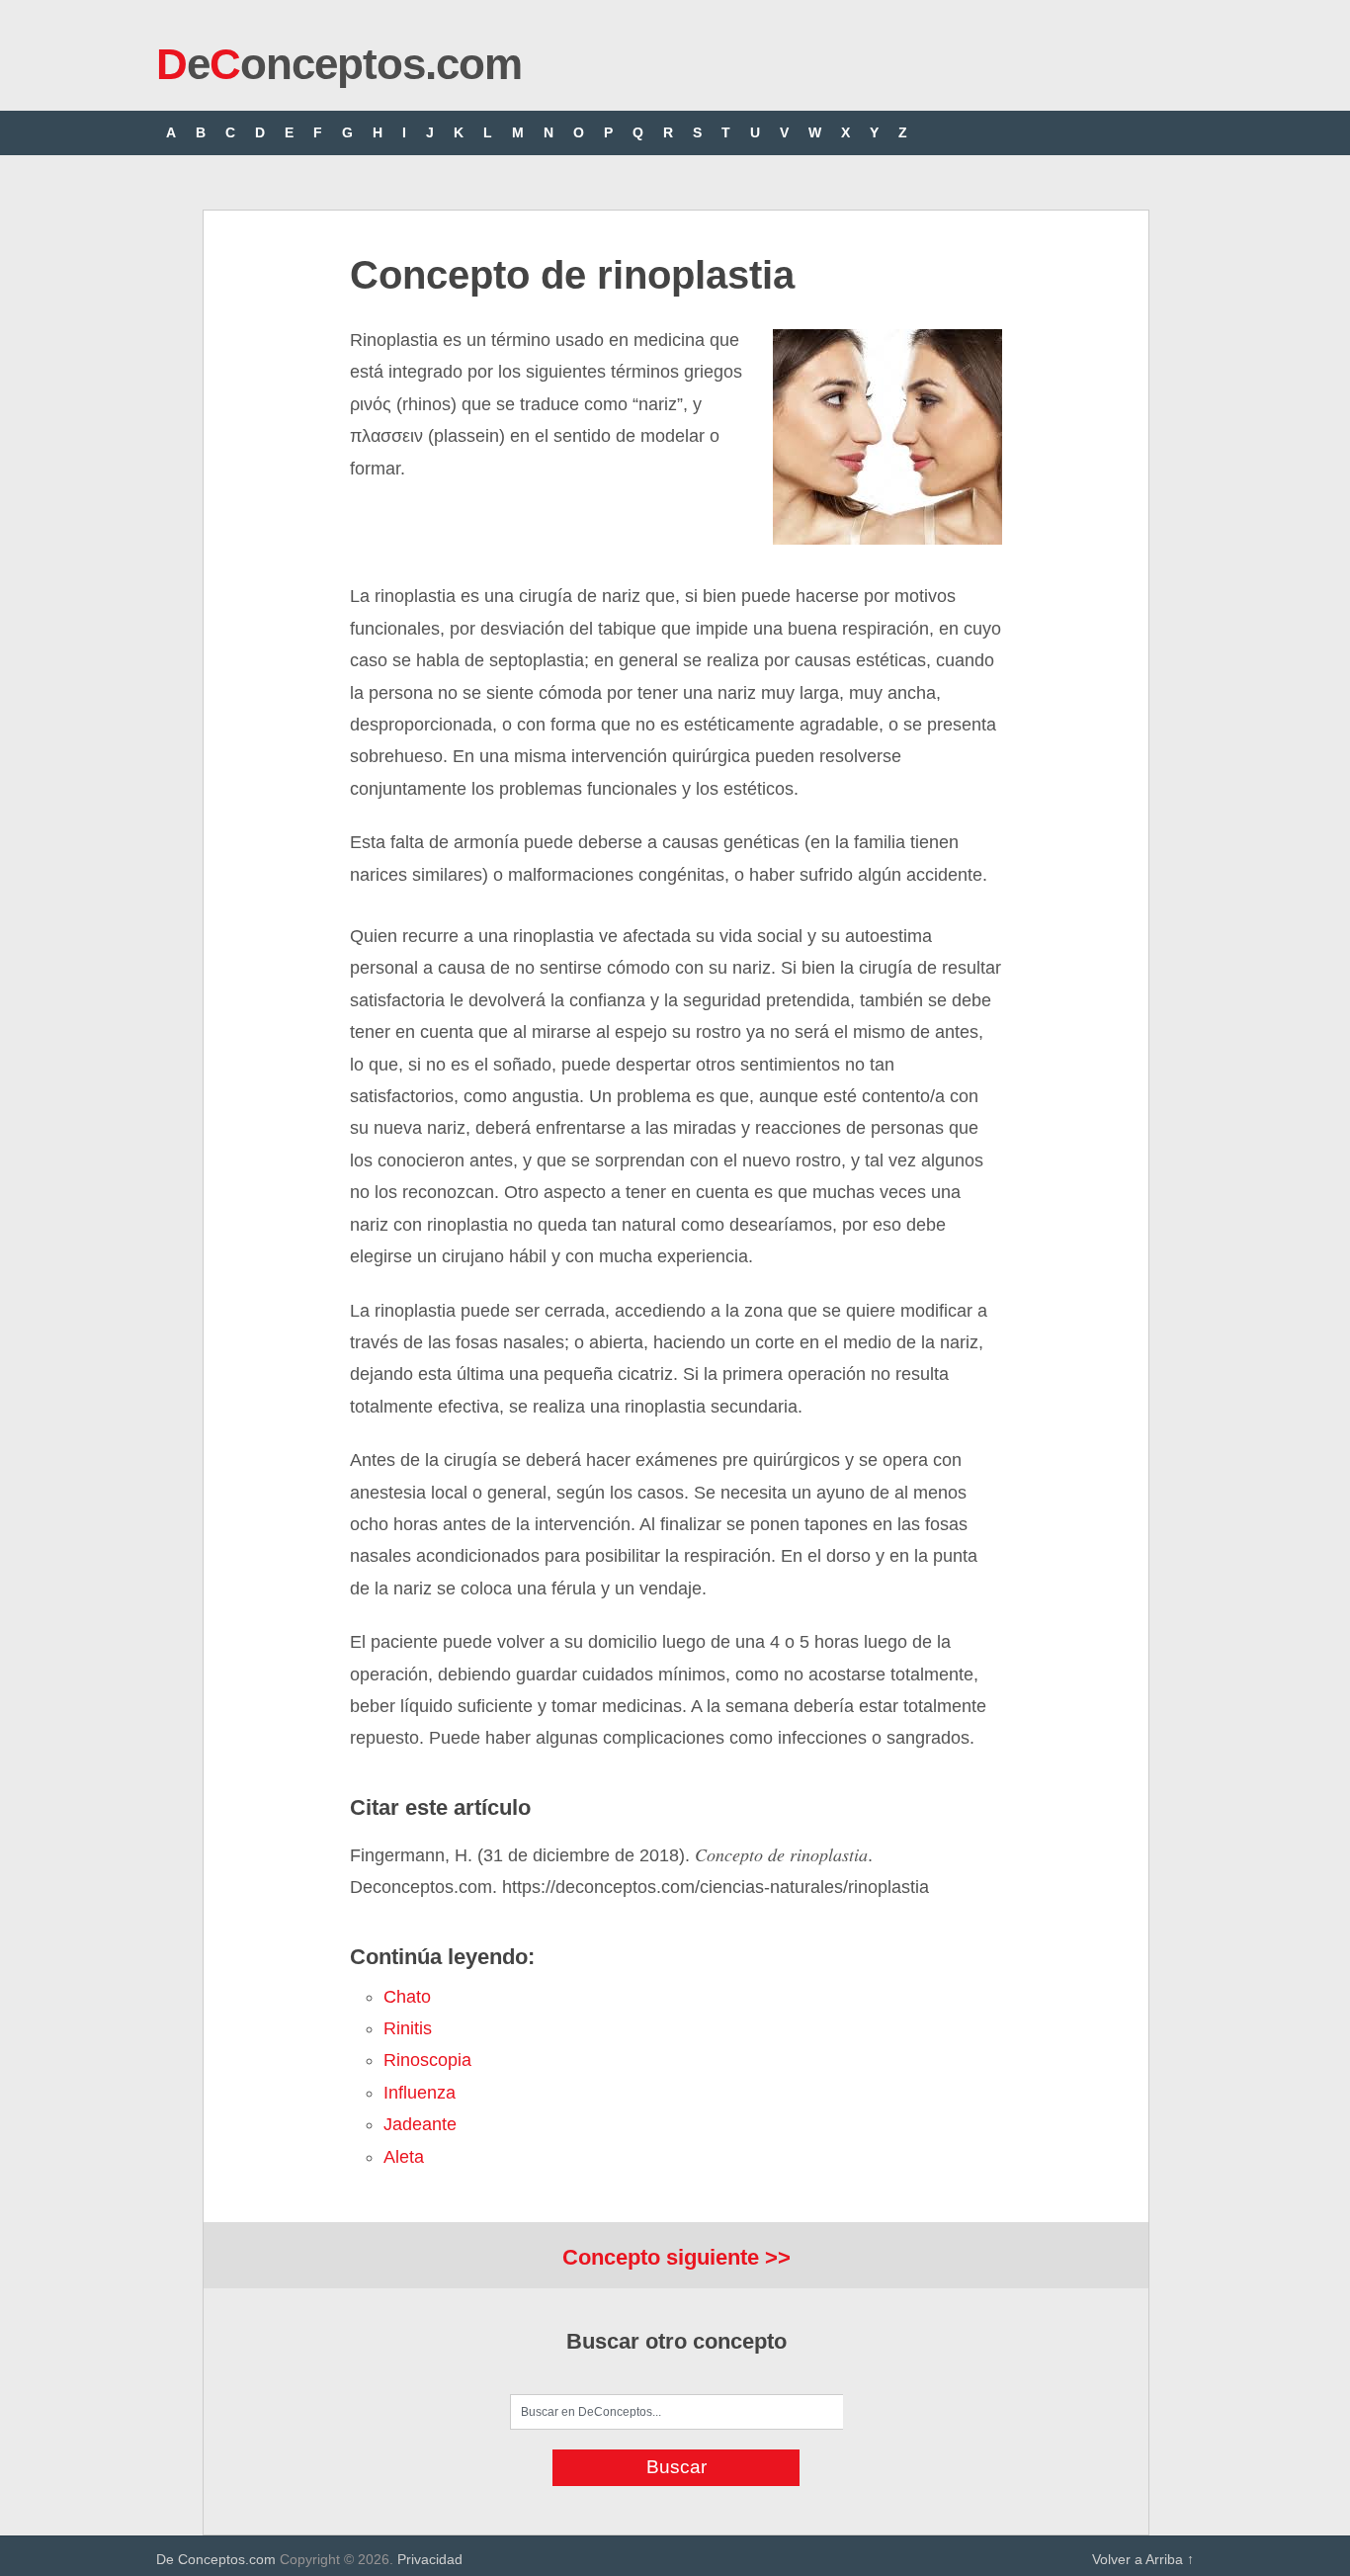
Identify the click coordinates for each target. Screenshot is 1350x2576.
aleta (404, 2157)
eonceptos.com (339, 64)
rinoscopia (427, 2060)
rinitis (408, 2028)
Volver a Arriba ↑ (1143, 2559)
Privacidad (430, 2559)
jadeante (420, 2124)
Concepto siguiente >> (676, 2257)
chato (407, 1997)
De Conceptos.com (216, 2559)
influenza (420, 2093)
